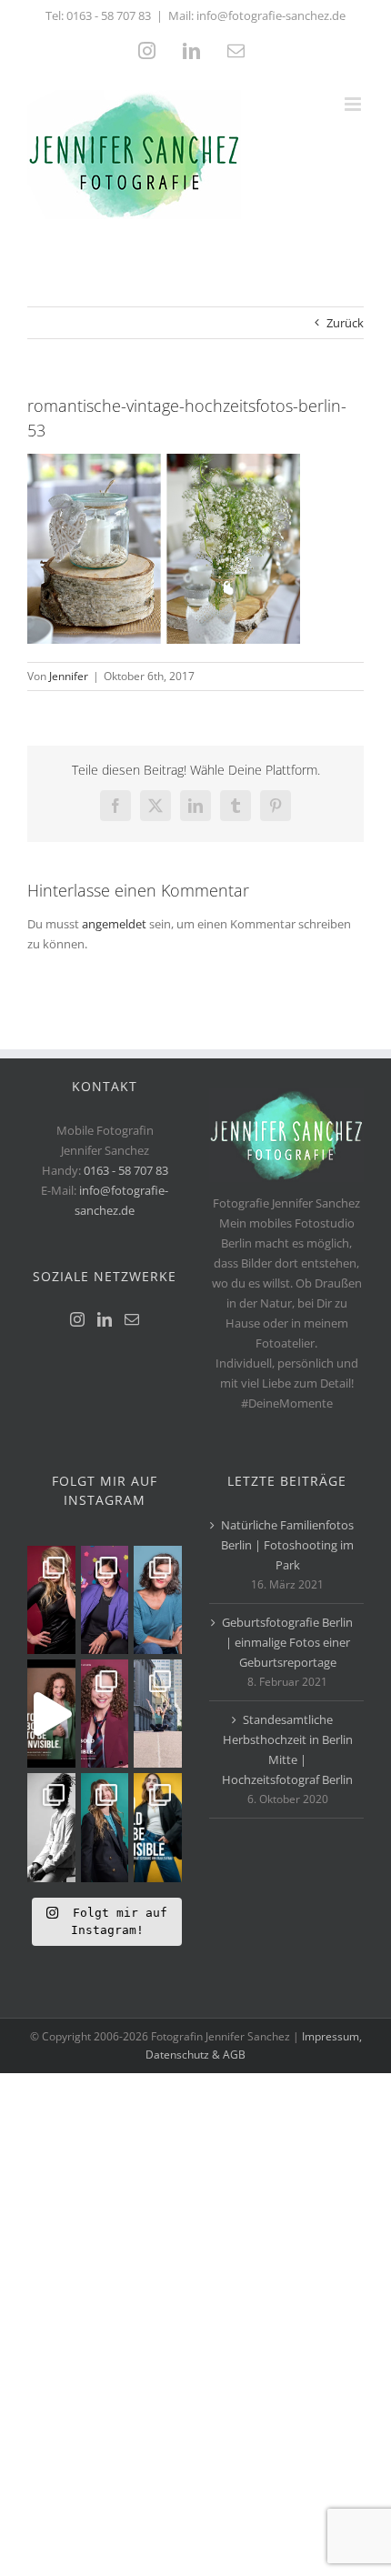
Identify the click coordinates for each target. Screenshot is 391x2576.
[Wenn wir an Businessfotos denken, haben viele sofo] (158, 1714)
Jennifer (69, 676)
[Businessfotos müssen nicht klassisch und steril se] (105, 1600)
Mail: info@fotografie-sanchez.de (257, 15)
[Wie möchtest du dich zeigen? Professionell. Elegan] (105, 1827)
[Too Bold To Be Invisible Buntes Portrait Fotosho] (51, 1714)
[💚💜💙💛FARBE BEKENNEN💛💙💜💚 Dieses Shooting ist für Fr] (158, 1827)
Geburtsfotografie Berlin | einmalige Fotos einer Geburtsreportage (287, 1642)
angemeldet (114, 924)
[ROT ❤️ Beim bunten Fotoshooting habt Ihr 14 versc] (51, 1600)
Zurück (345, 323)
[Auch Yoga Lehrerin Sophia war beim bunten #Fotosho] (158, 1600)
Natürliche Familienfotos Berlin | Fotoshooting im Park (287, 1545)
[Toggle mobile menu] (354, 104)
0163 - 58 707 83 (109, 15)
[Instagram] (77, 1319)
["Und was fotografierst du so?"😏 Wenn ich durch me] (51, 1827)
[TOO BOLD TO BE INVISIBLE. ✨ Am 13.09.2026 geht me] (105, 1714)
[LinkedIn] (105, 1319)
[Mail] (132, 1319)
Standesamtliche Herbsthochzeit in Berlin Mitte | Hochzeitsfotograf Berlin (287, 1749)
